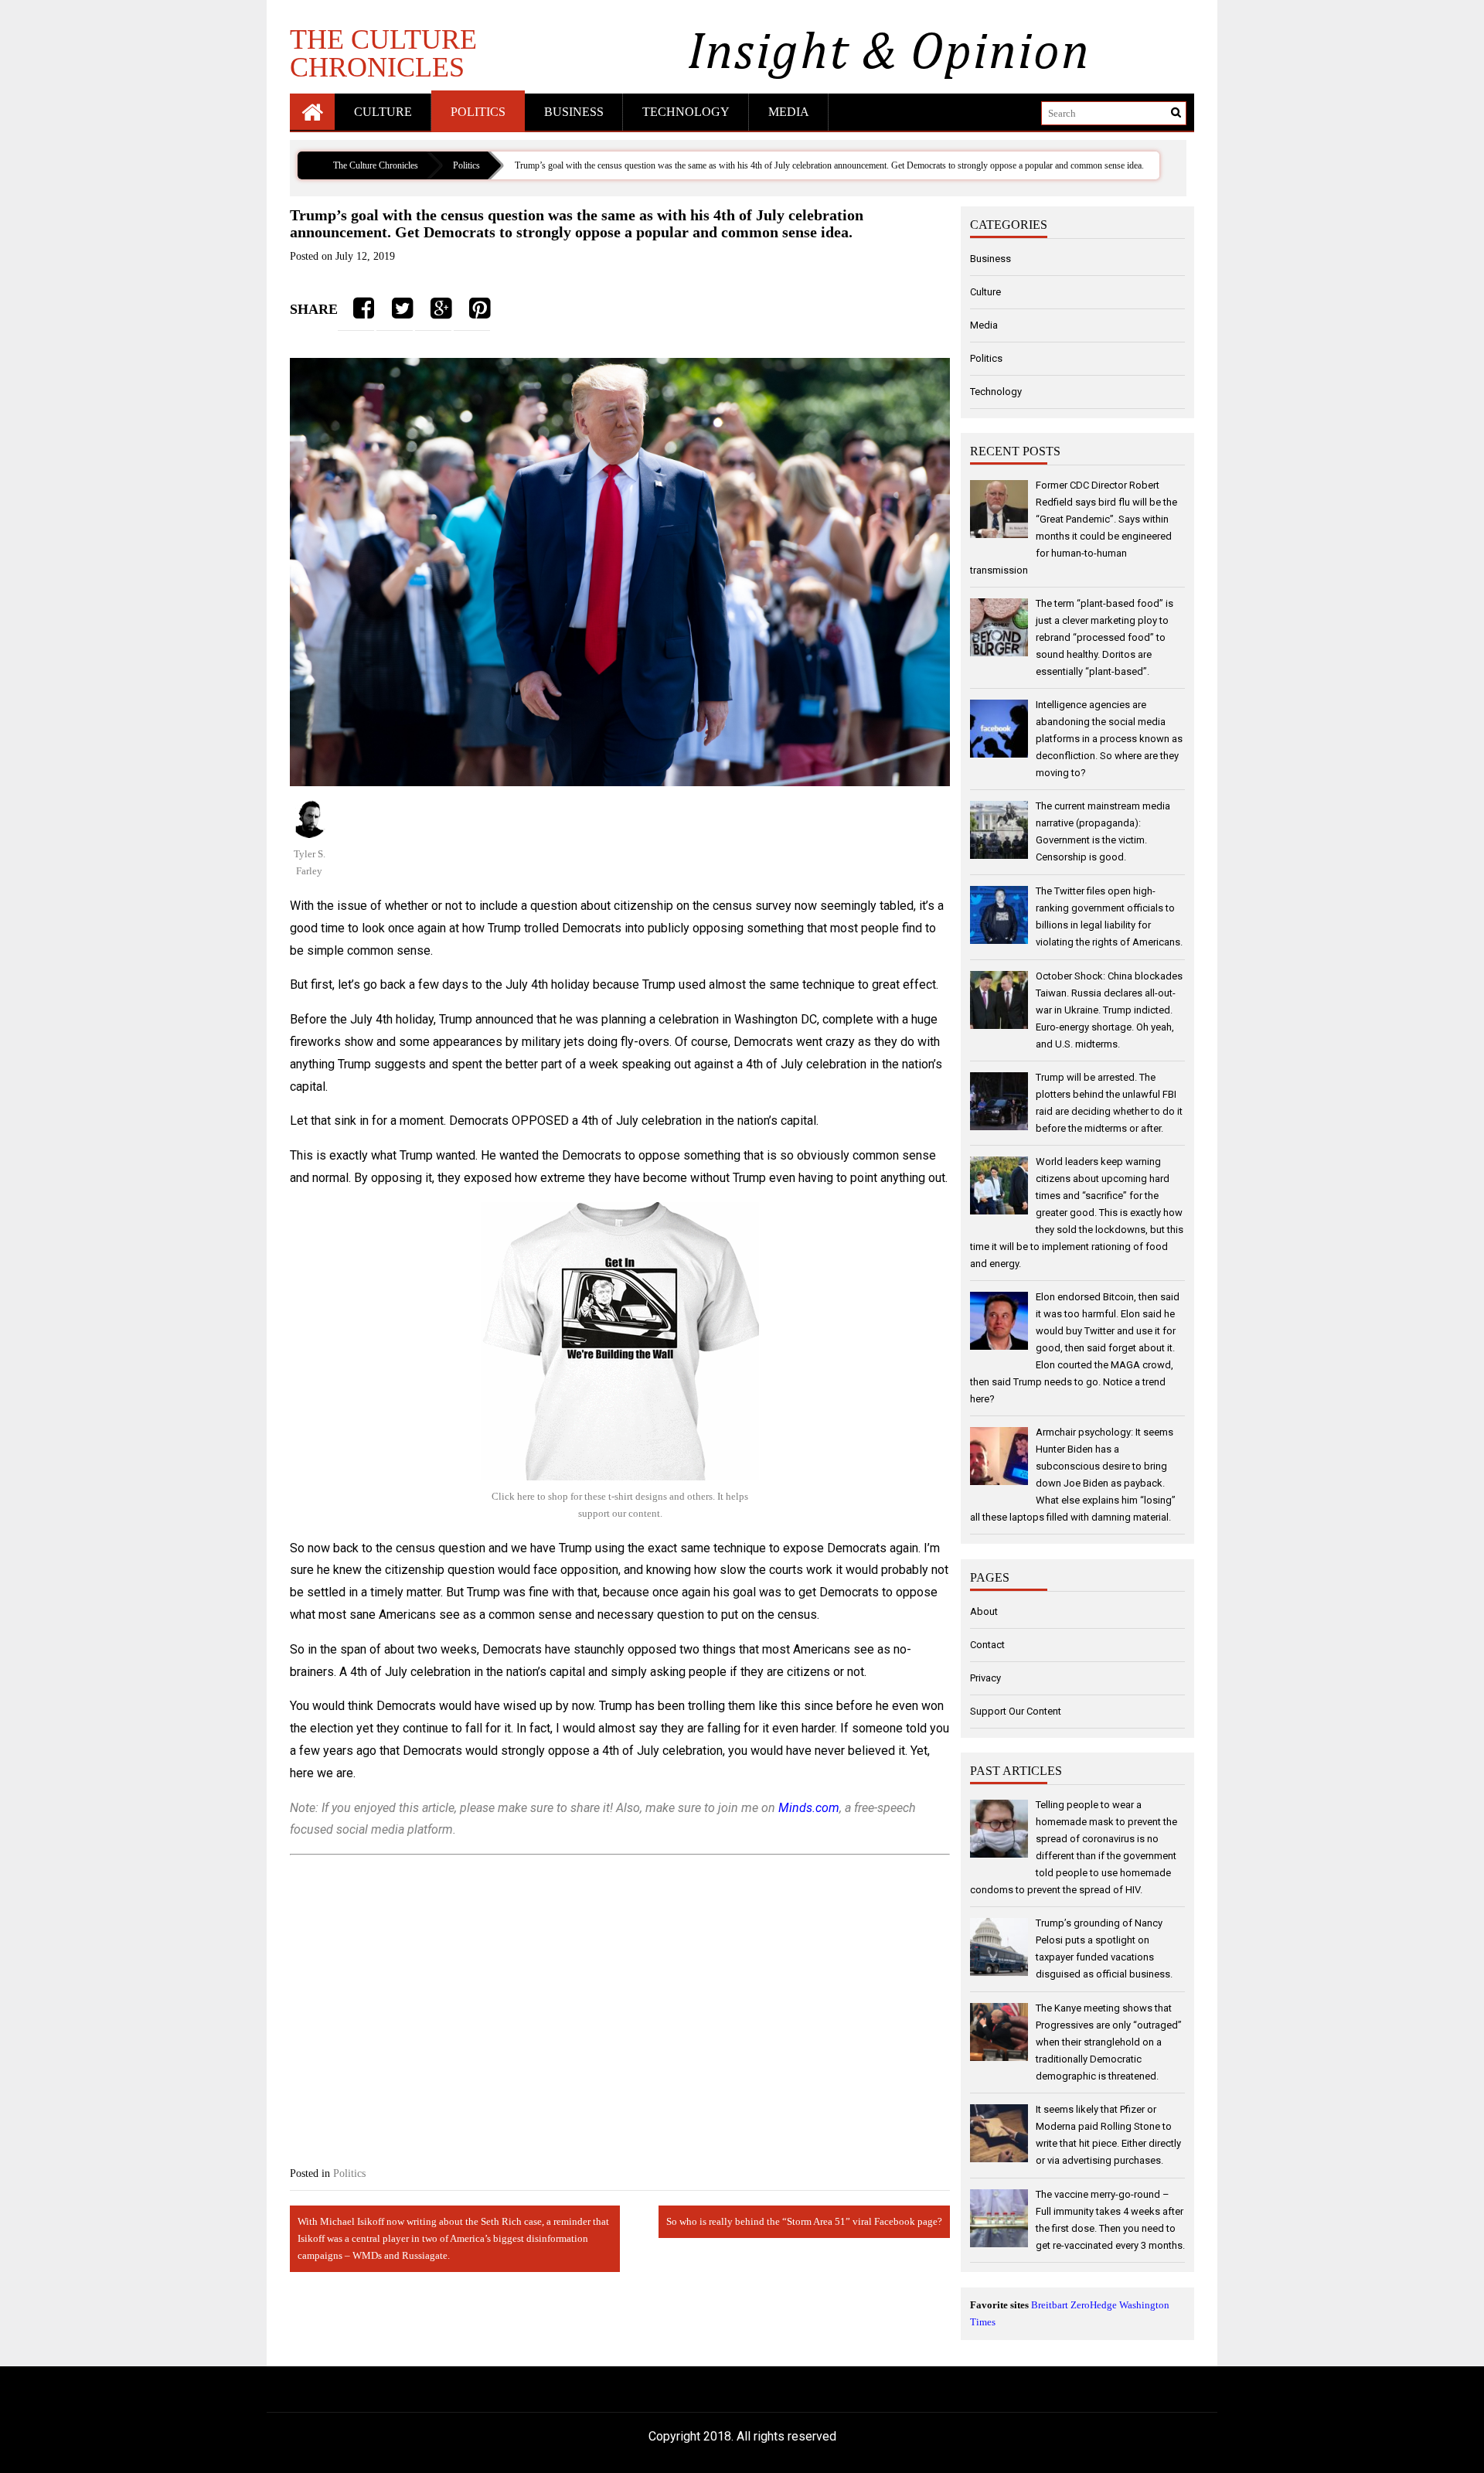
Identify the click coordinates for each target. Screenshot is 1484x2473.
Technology (686, 112)
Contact (987, 1645)
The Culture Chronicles (383, 53)
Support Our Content (1016, 1711)
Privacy (985, 1678)
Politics (478, 112)
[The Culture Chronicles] (312, 112)
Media (789, 112)
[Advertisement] (620, 1998)
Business (574, 112)
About (984, 1611)
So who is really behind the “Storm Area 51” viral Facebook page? (804, 2221)
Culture (383, 112)
